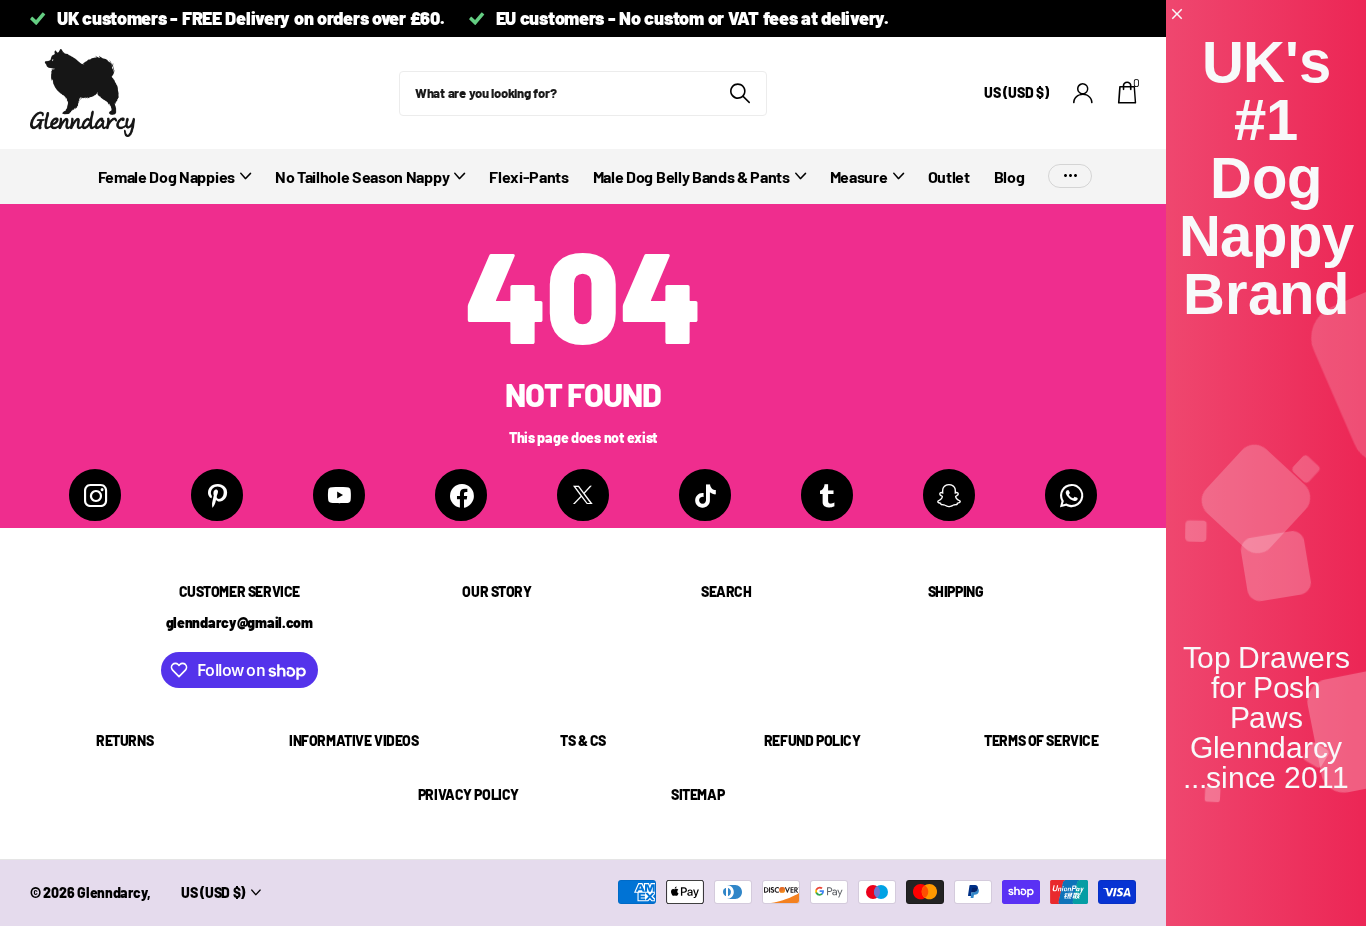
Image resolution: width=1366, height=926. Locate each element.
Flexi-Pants (528, 176)
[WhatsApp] (1071, 495)
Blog (1009, 176)
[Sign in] (1083, 93)
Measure (859, 176)
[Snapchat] (949, 495)
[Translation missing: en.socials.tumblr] (827, 495)
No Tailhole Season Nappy (362, 176)
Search (726, 591)
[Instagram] (95, 495)
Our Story (496, 591)
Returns (124, 740)
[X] (583, 495)
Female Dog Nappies (166, 176)
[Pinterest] (217, 495)
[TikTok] (705, 495)
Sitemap (697, 794)
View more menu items (1070, 176)
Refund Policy (812, 740)
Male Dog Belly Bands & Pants (691, 176)
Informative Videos (353, 740)
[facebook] (461, 495)
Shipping (956, 591)
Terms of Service (1041, 740)
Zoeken (739, 93)
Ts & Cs (583, 740)
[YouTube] (339, 495)
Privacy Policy (468, 794)
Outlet (949, 176)
